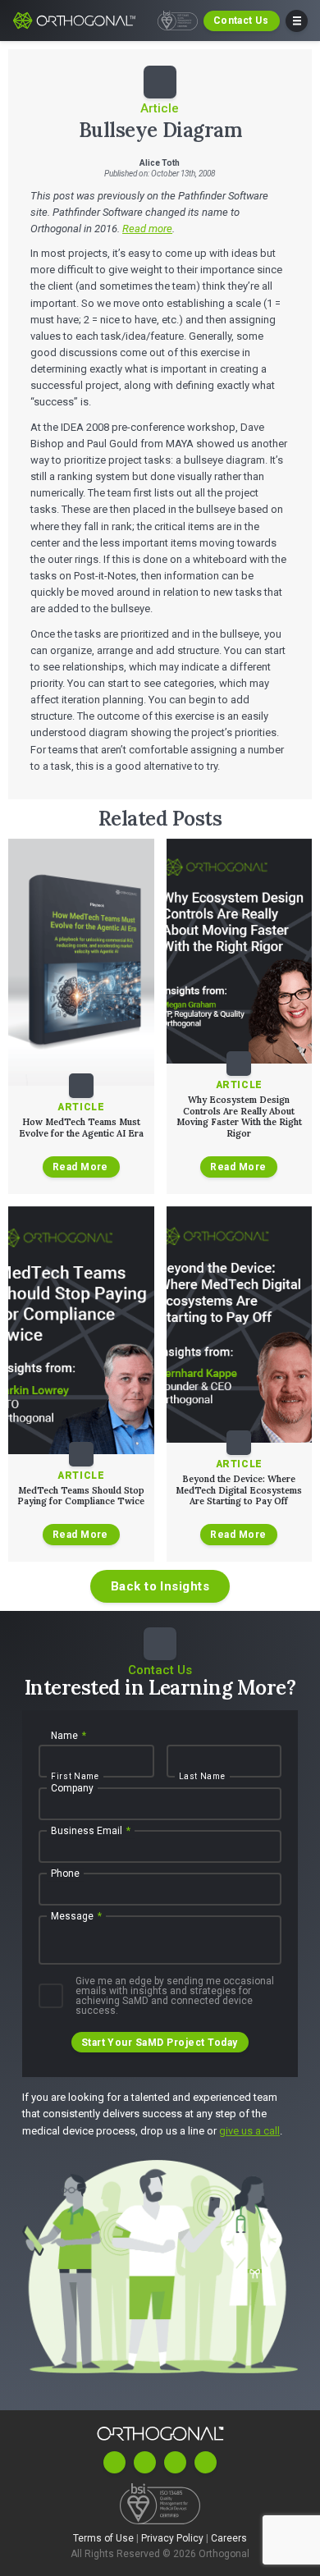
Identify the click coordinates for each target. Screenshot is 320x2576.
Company (72, 1788)
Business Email (91, 1831)
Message (76, 1916)
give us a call (249, 2131)
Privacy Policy (174, 2538)
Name (69, 1736)
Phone (65, 1874)
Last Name (202, 1777)
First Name (75, 1777)
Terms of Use (105, 2538)
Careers (229, 2538)
